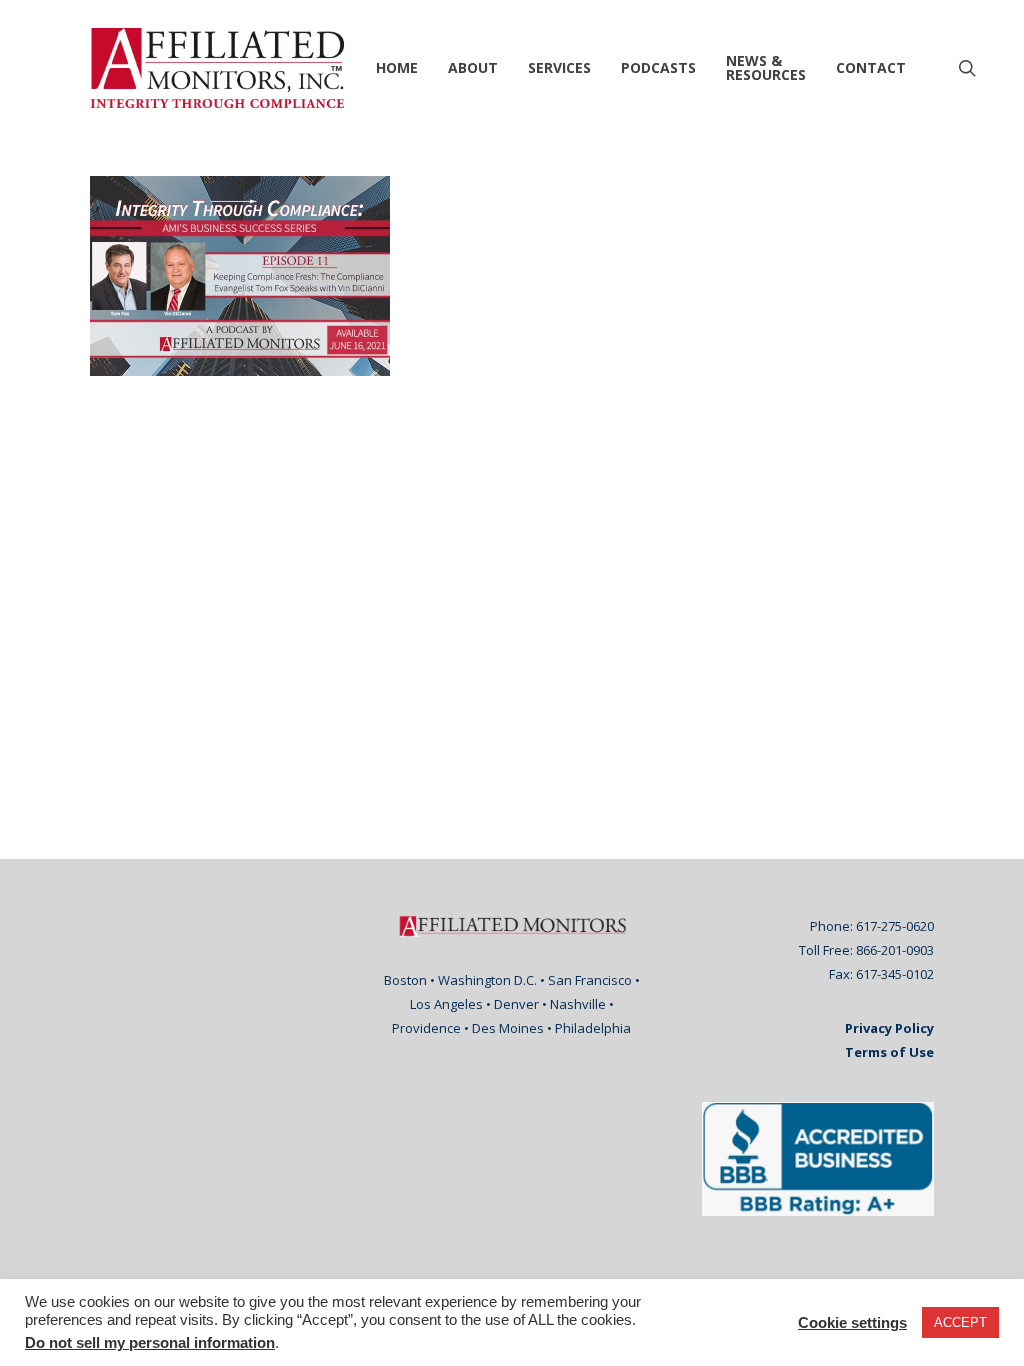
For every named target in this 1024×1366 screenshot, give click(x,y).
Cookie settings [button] (852, 1323)
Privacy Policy (889, 1028)
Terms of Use (889, 1052)
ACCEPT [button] (960, 1322)
